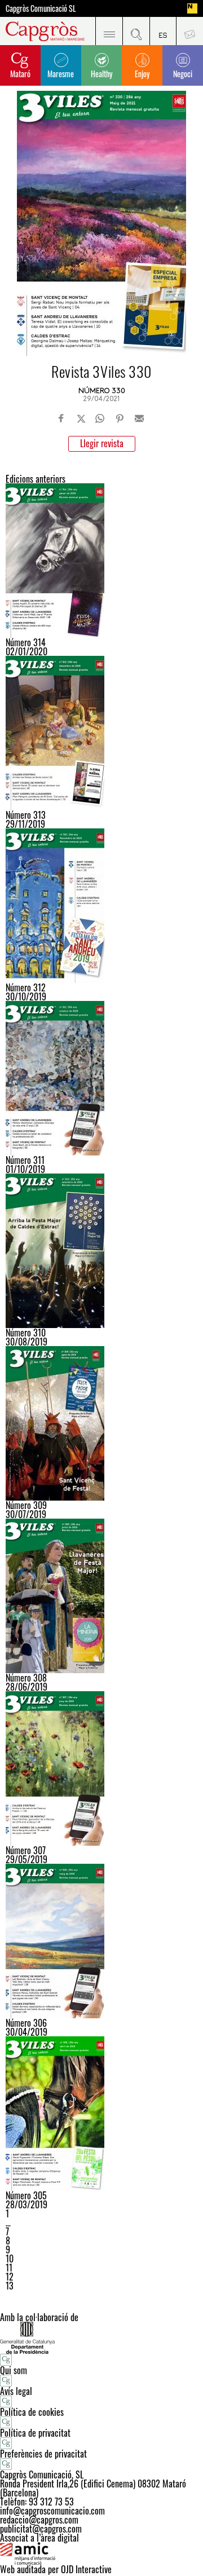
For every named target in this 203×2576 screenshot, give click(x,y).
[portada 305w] (101, 2114)
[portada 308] (101, 1596)
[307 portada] (101, 1768)
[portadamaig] (101, 1941)
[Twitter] (81, 418)
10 (10, 2259)
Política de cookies (32, 2412)
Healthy (101, 74)
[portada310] (101, 1251)
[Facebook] (61, 418)
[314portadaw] (101, 561)
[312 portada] (101, 906)
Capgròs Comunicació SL (41, 8)
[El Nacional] (192, 8)
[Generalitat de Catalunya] (101, 2338)
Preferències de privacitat (43, 2454)
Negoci (183, 74)
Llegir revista (102, 443)
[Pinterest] (120, 418)
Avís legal (16, 2391)
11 (9, 2268)
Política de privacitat (35, 2433)
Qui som (14, 2370)
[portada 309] (101, 1423)
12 (10, 2277)
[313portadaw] (101, 733)
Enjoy (142, 74)
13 (10, 2286)
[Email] (139, 418)
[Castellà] (163, 31)
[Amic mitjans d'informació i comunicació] (101, 2553)
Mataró (20, 74)
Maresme (61, 74)
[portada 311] (101, 1078)
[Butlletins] (189, 31)
